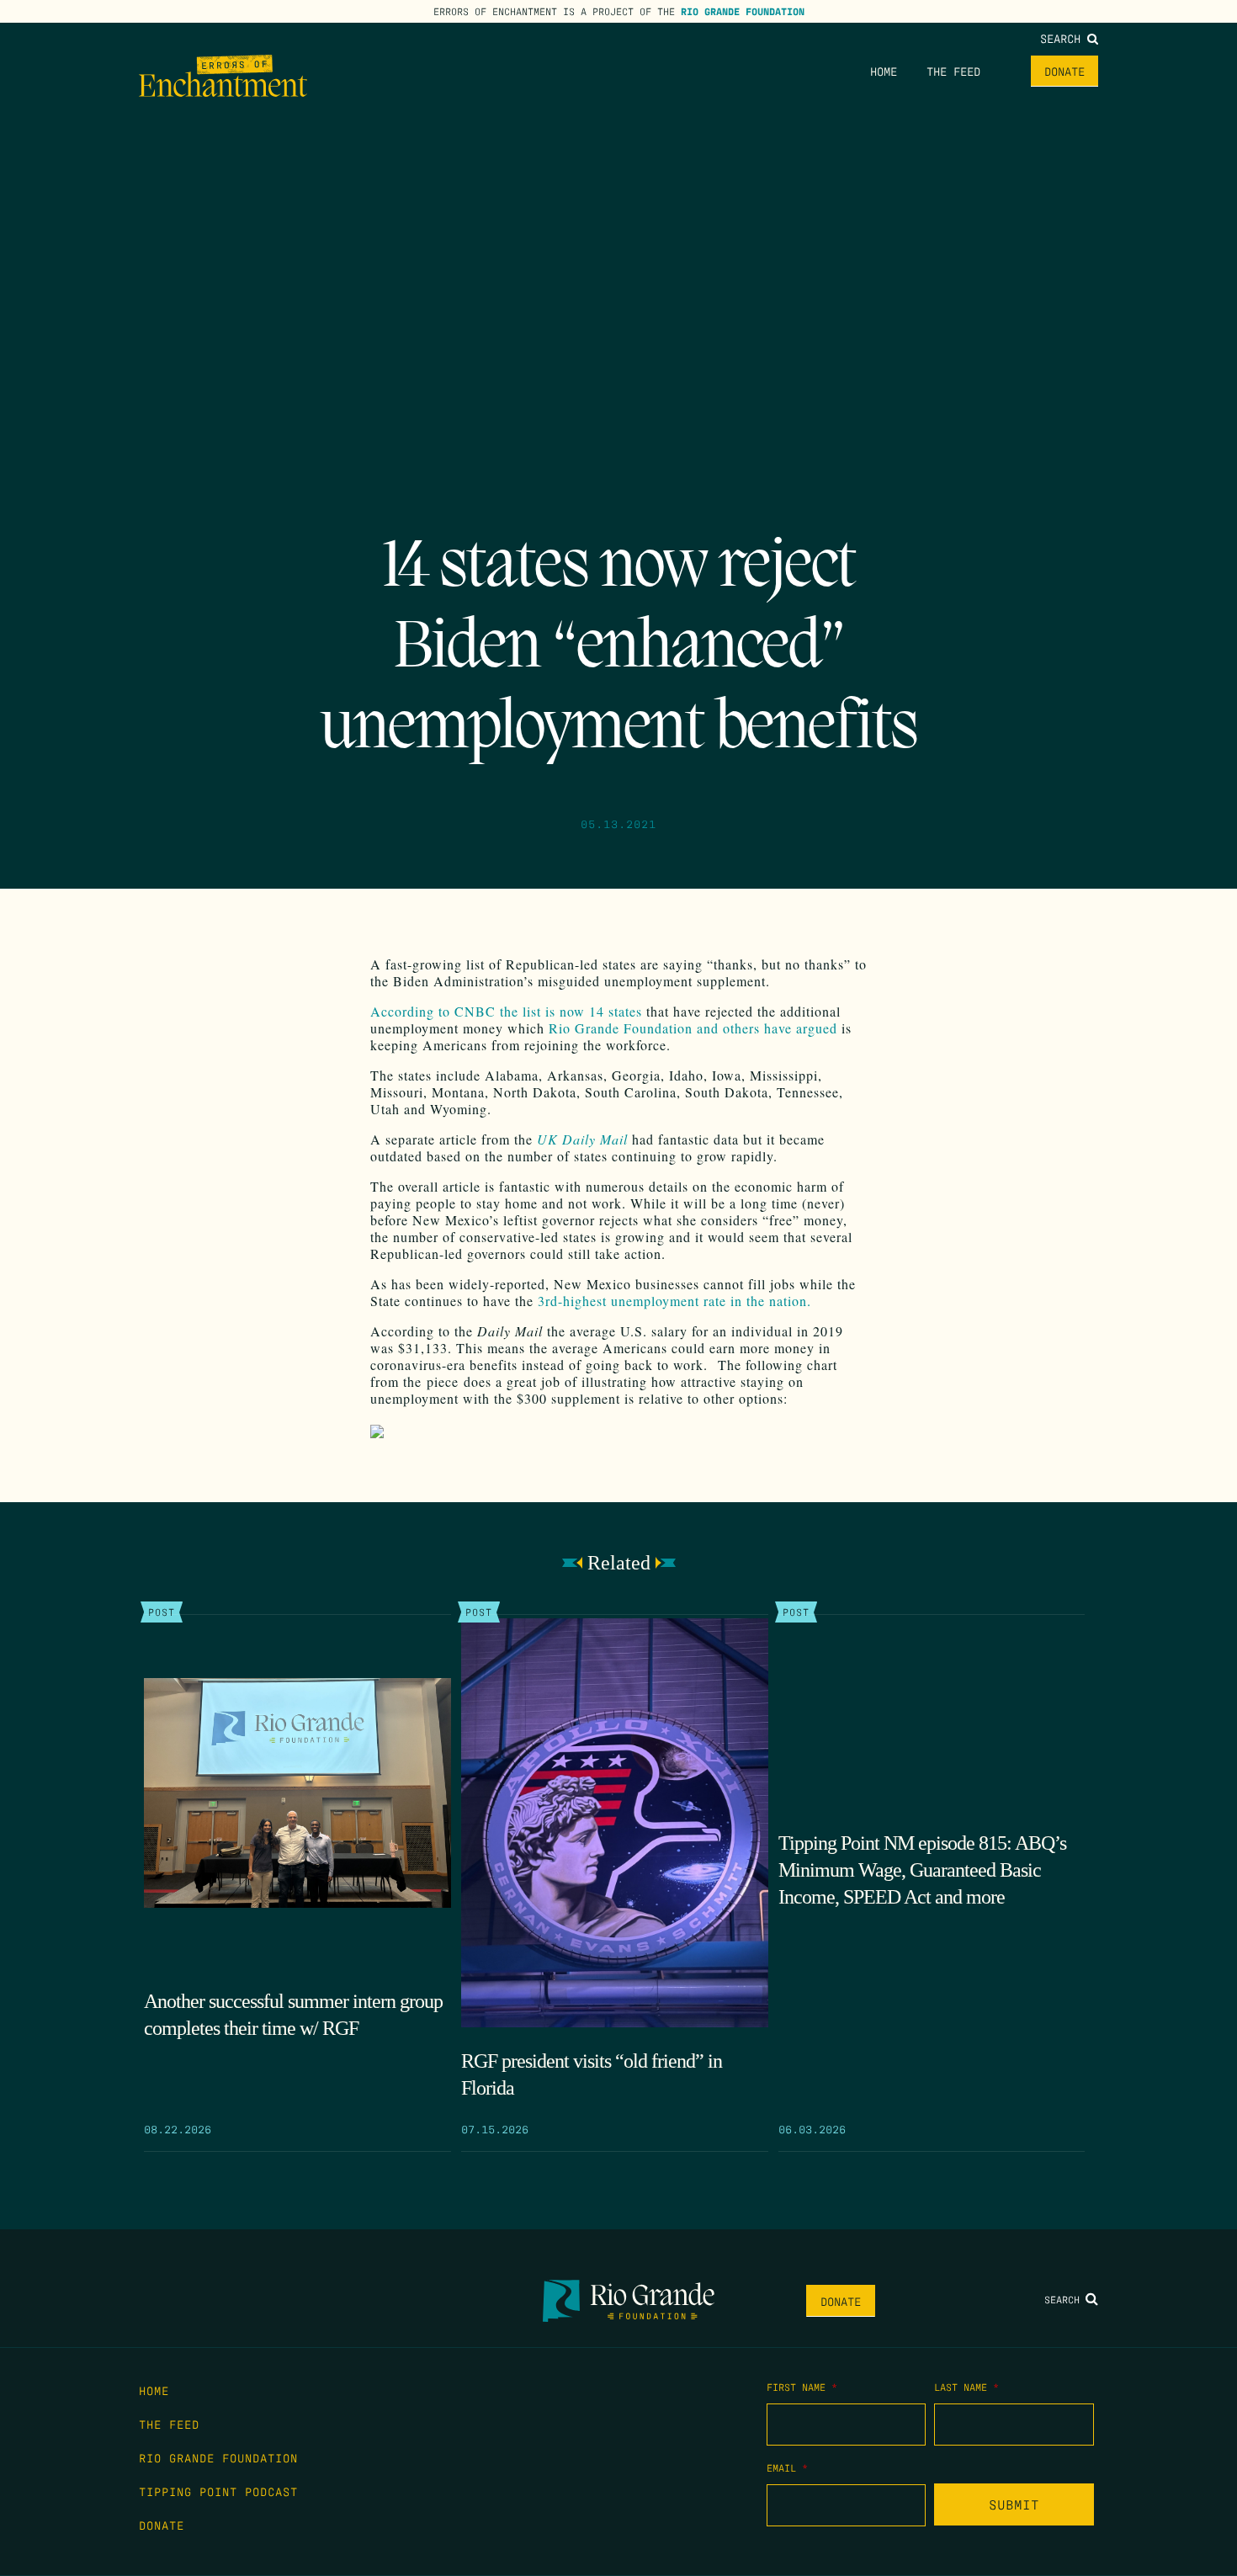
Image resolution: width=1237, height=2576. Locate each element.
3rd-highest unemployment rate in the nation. (674, 1301)
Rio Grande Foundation (743, 11)
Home (884, 71)
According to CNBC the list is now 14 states (506, 1011)
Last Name (966, 2387)
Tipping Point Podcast (218, 2491)
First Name (802, 2387)
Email (787, 2467)
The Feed (953, 71)
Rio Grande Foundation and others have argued (693, 1028)
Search (1064, 38)
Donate (1064, 71)
